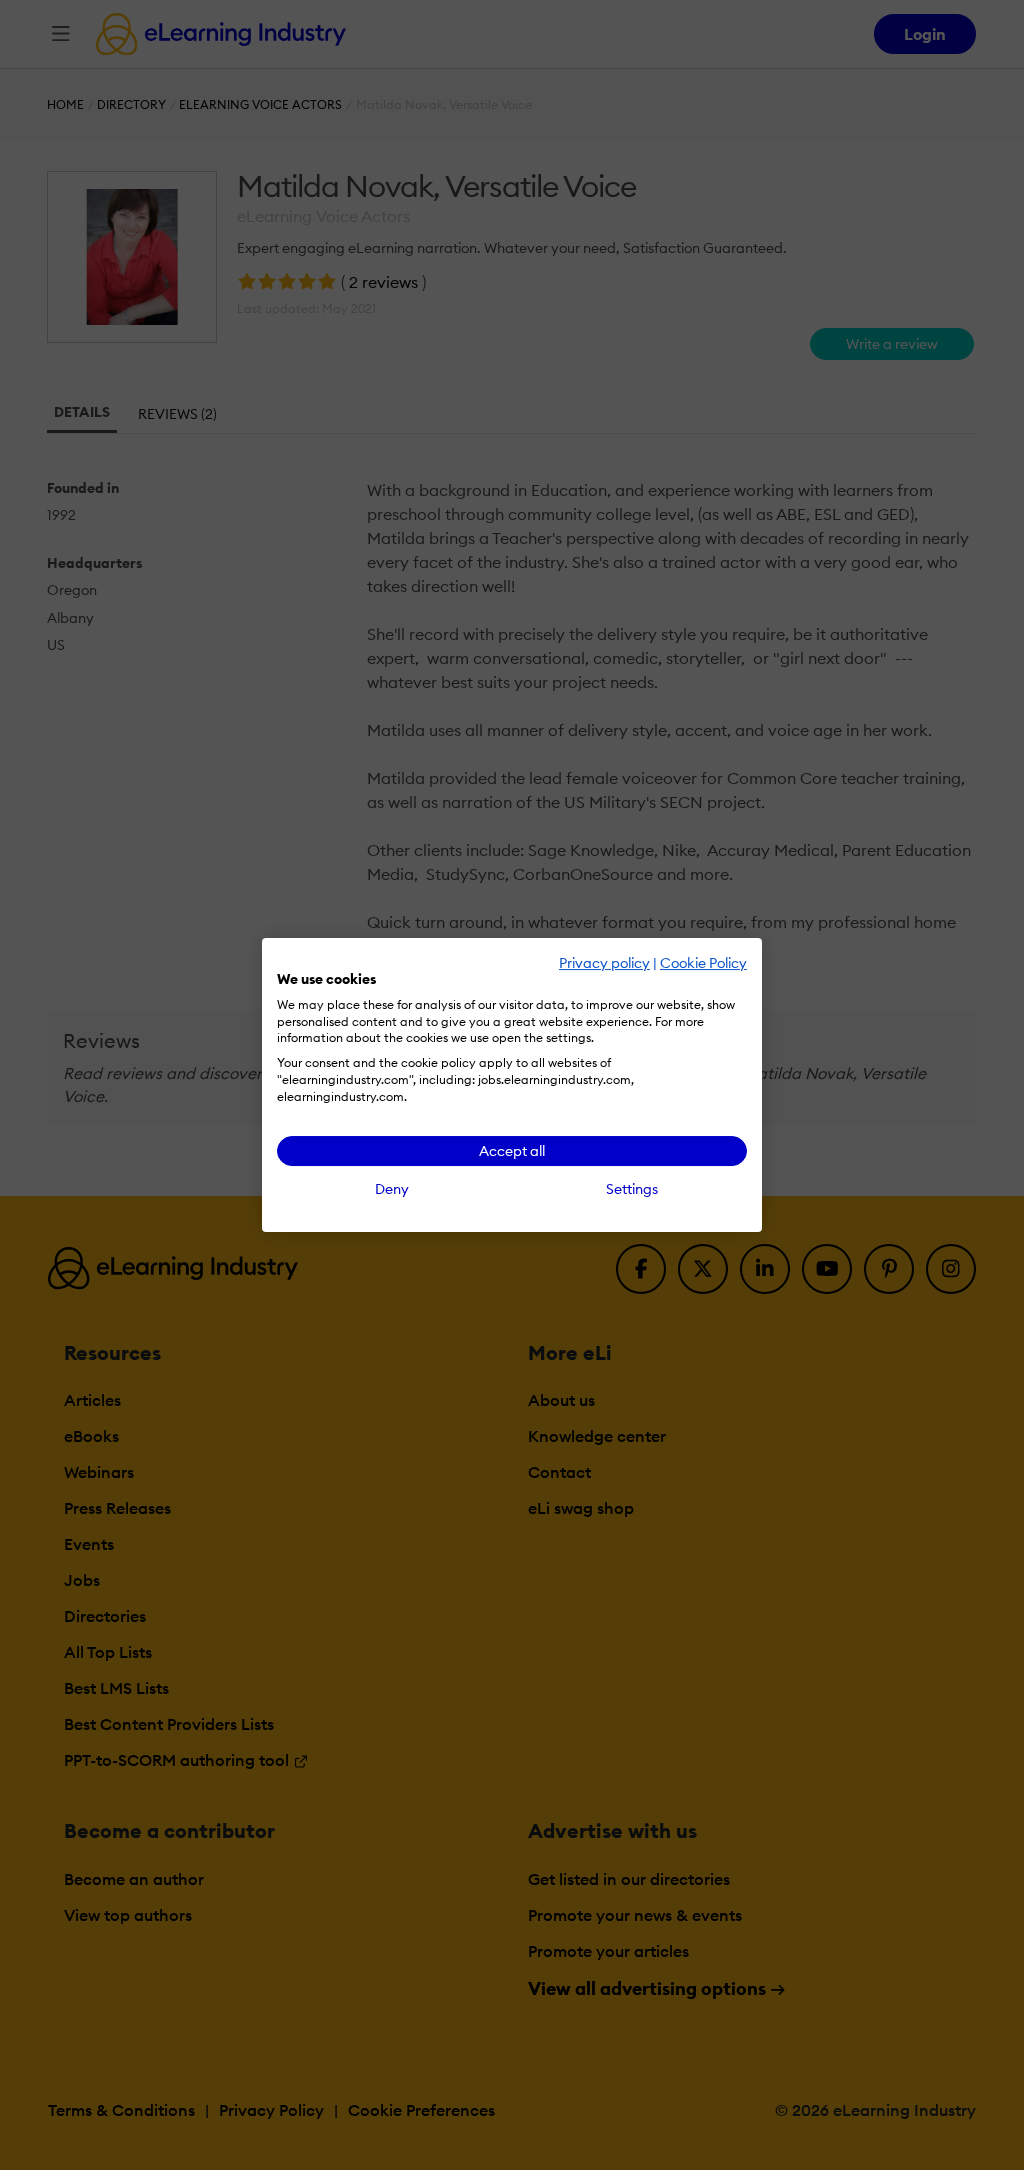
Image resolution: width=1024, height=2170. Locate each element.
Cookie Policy (703, 963)
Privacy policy (604, 963)
